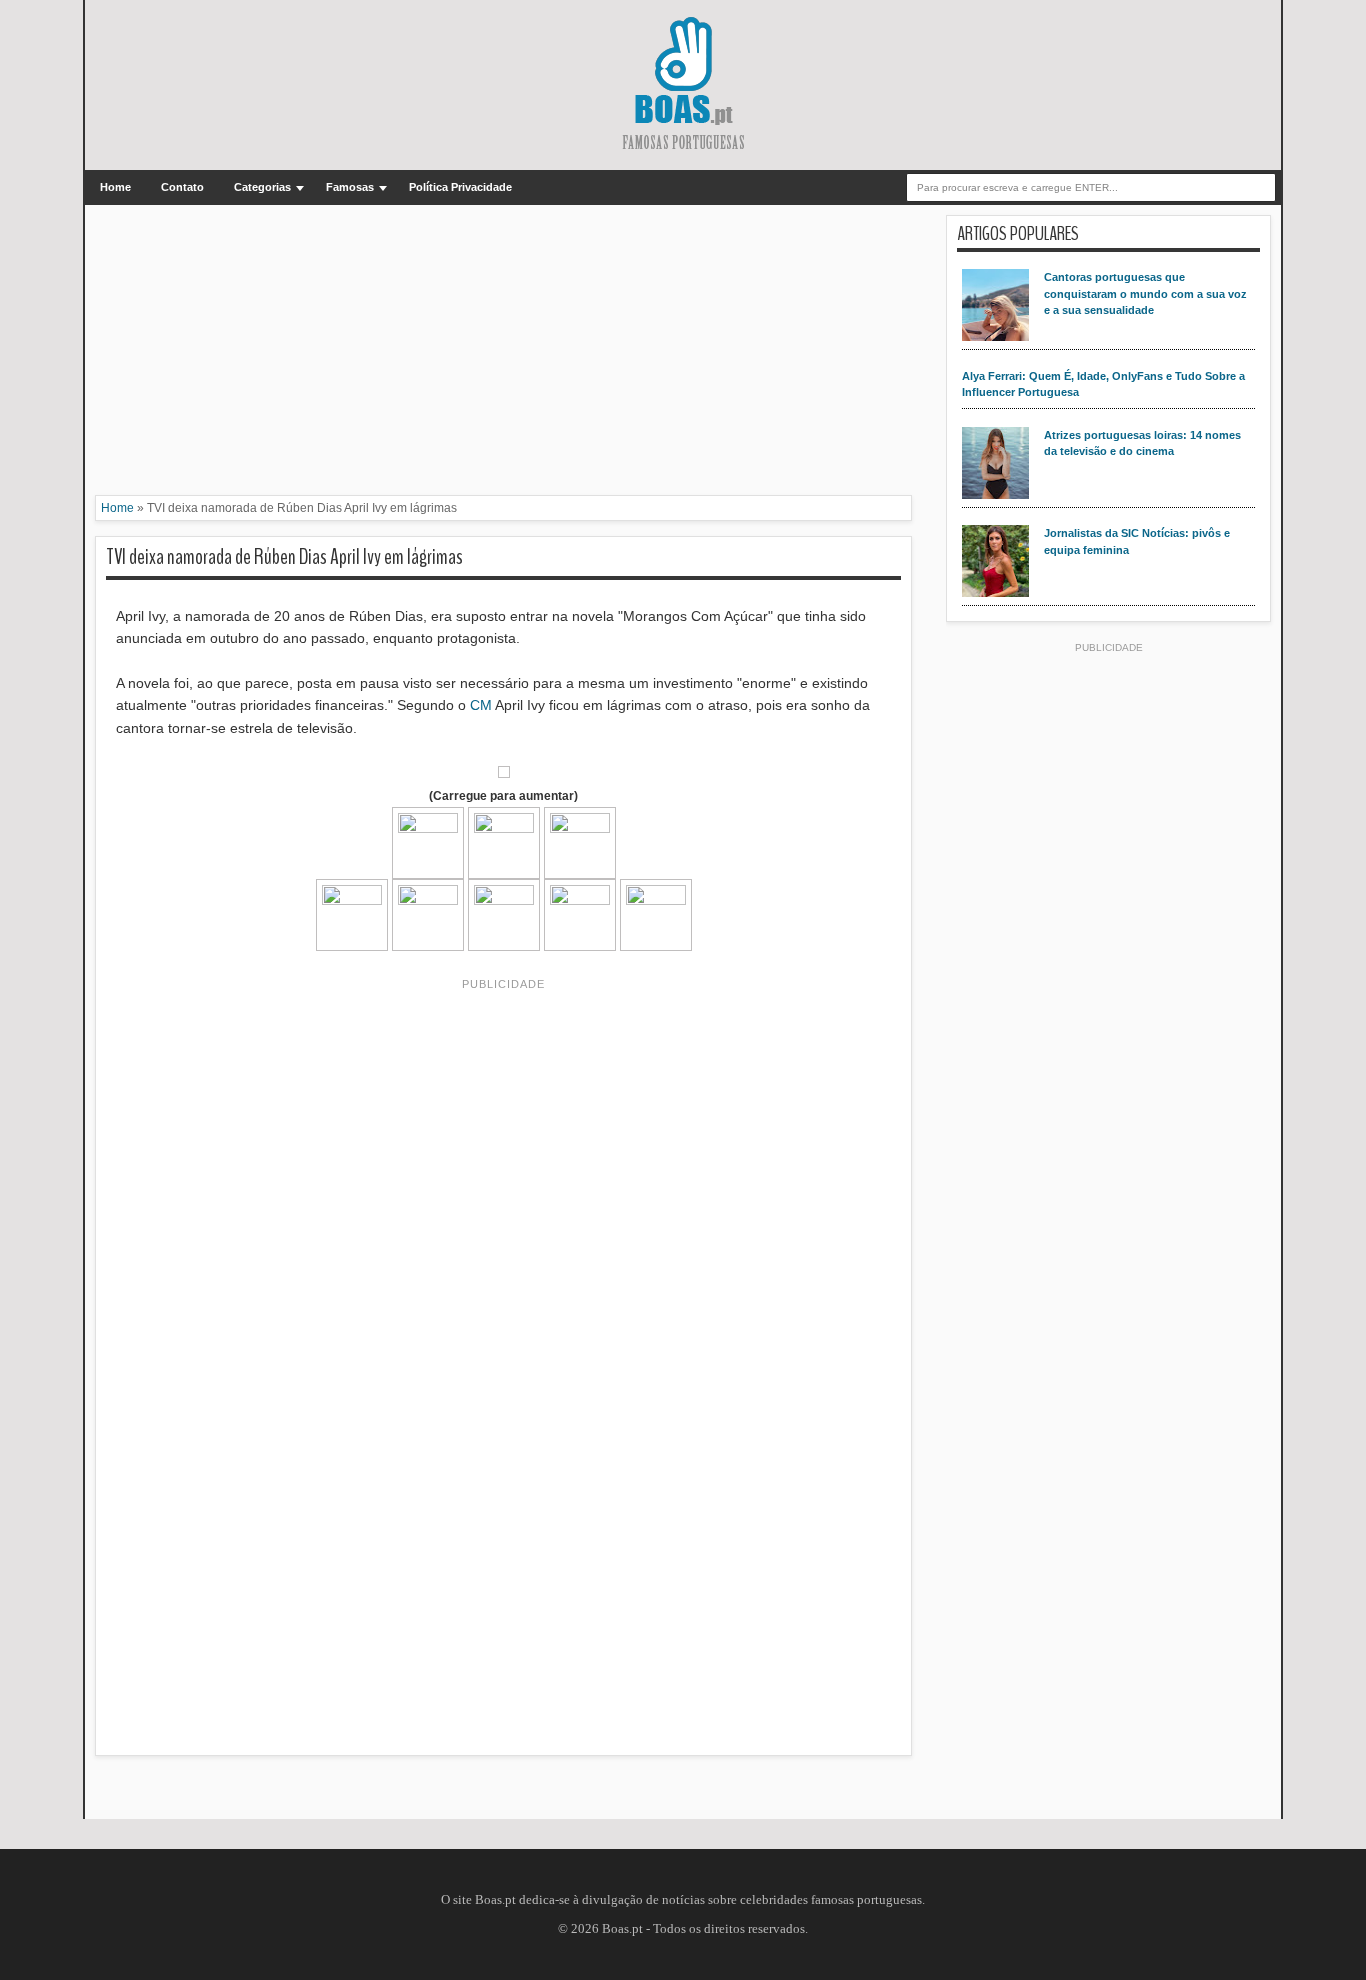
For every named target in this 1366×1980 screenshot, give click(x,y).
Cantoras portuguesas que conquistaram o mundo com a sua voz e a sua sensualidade (1145, 293)
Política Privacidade (460, 187)
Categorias (262, 187)
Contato (182, 187)
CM (481, 705)
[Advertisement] (503, 355)
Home (115, 187)
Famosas (350, 187)
